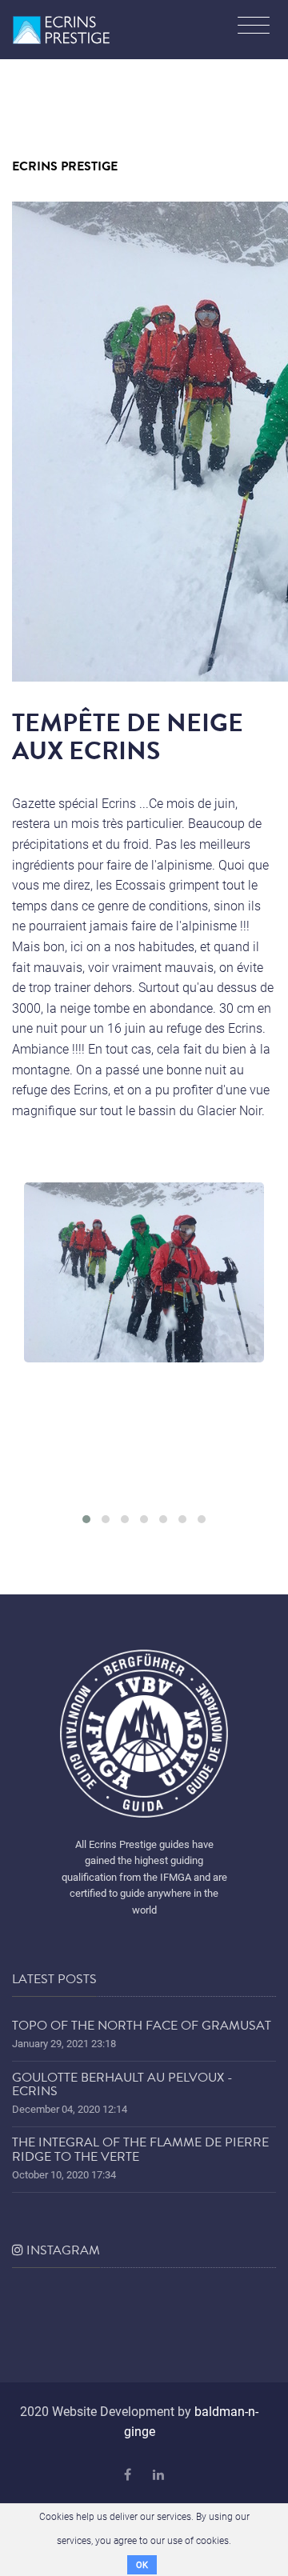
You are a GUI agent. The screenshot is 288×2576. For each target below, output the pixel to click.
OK (142, 2564)
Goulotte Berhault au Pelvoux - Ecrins (122, 2085)
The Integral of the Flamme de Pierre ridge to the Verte (140, 2150)
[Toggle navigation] (254, 27)
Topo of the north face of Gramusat (142, 2026)
